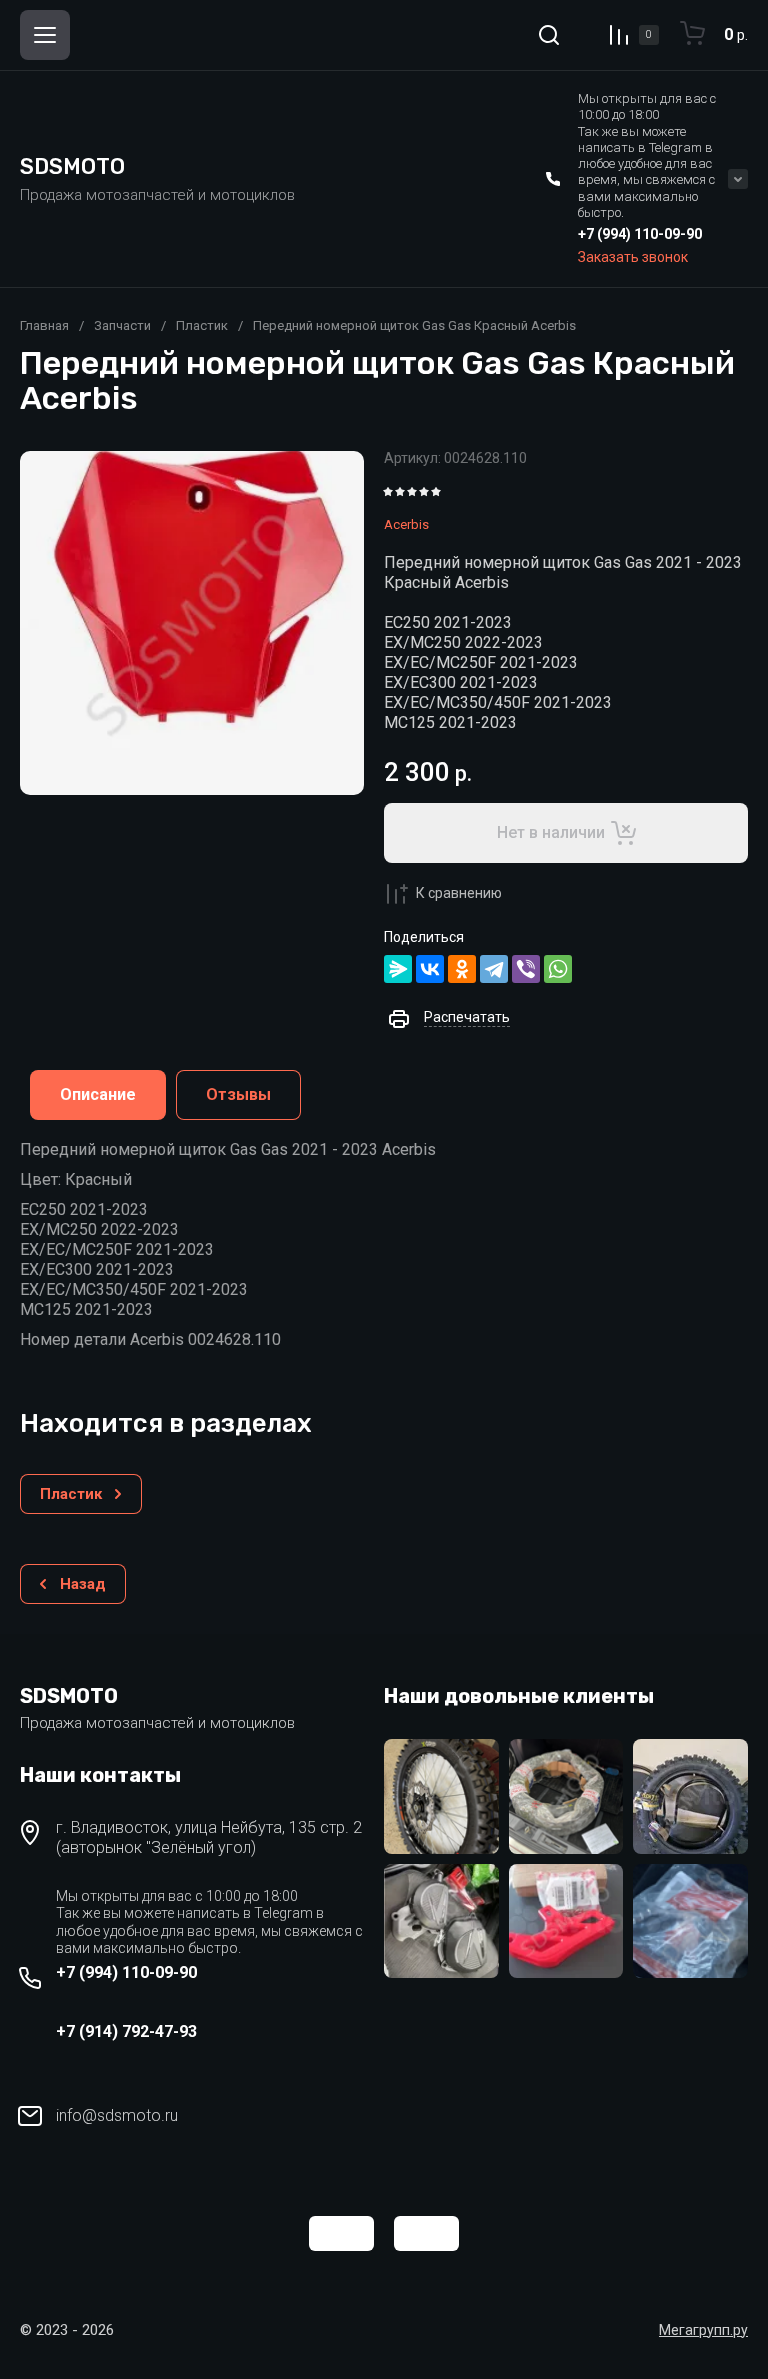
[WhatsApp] (558, 969)
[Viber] (526, 969)
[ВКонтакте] (430, 969)
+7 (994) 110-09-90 (640, 234)
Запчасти (122, 325)
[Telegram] (494, 969)
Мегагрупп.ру (703, 2330)
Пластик (202, 325)
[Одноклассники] (462, 969)
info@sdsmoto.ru (117, 2115)
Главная (44, 325)
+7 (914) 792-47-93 (126, 2031)
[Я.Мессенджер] (398, 969)
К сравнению (459, 893)
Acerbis (406, 524)
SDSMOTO (72, 166)
